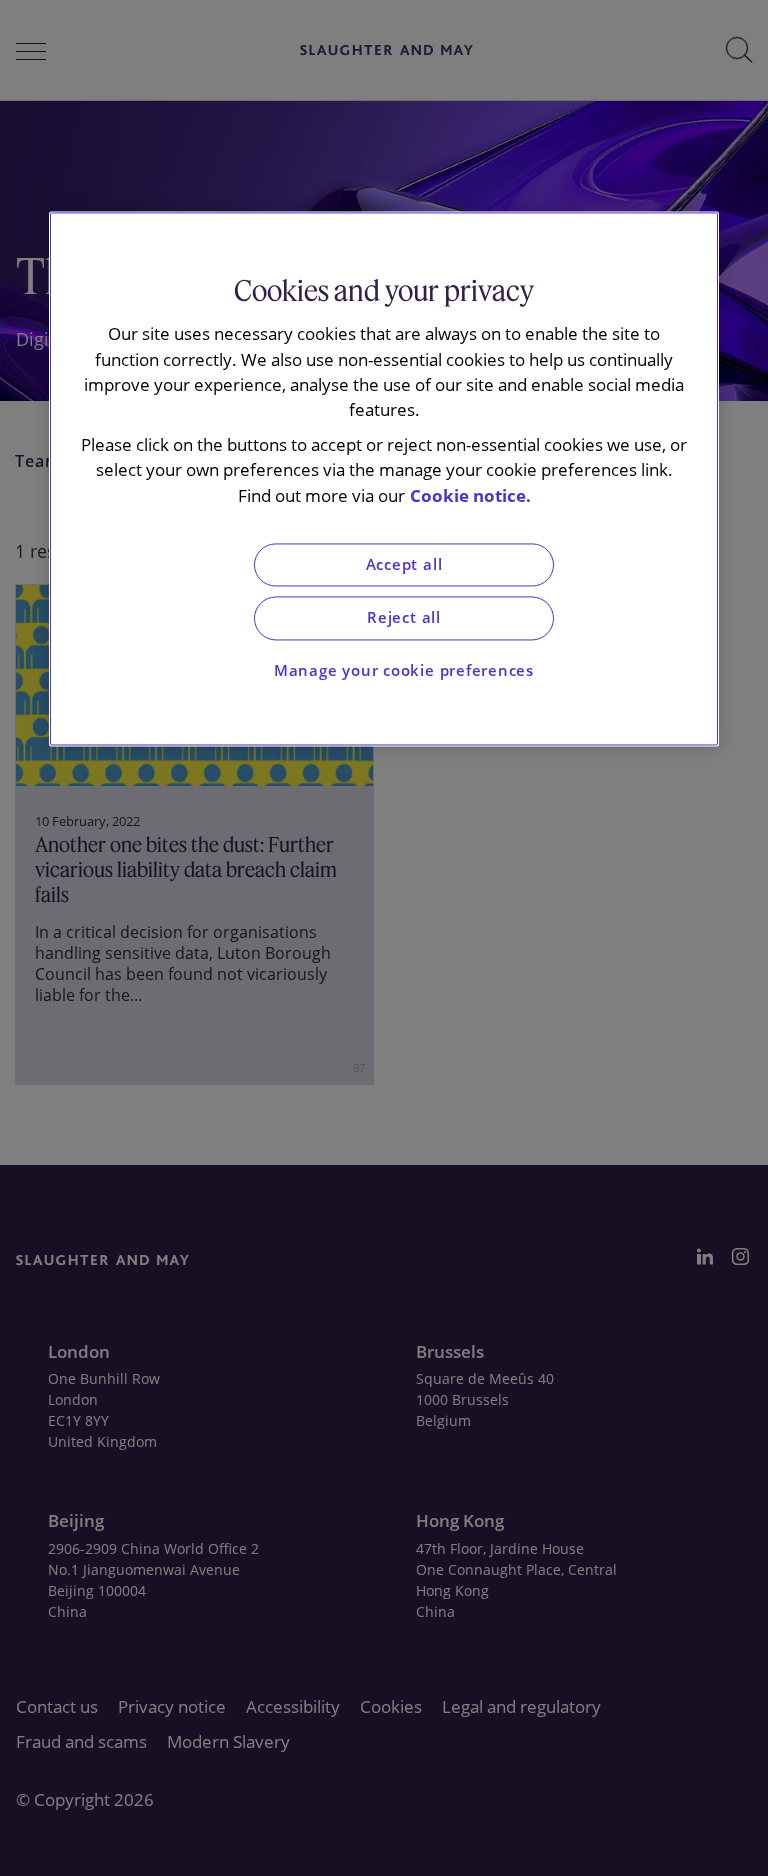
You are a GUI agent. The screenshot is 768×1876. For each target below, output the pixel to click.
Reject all (404, 618)
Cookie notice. (470, 495)
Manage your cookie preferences (404, 670)
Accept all (404, 564)
